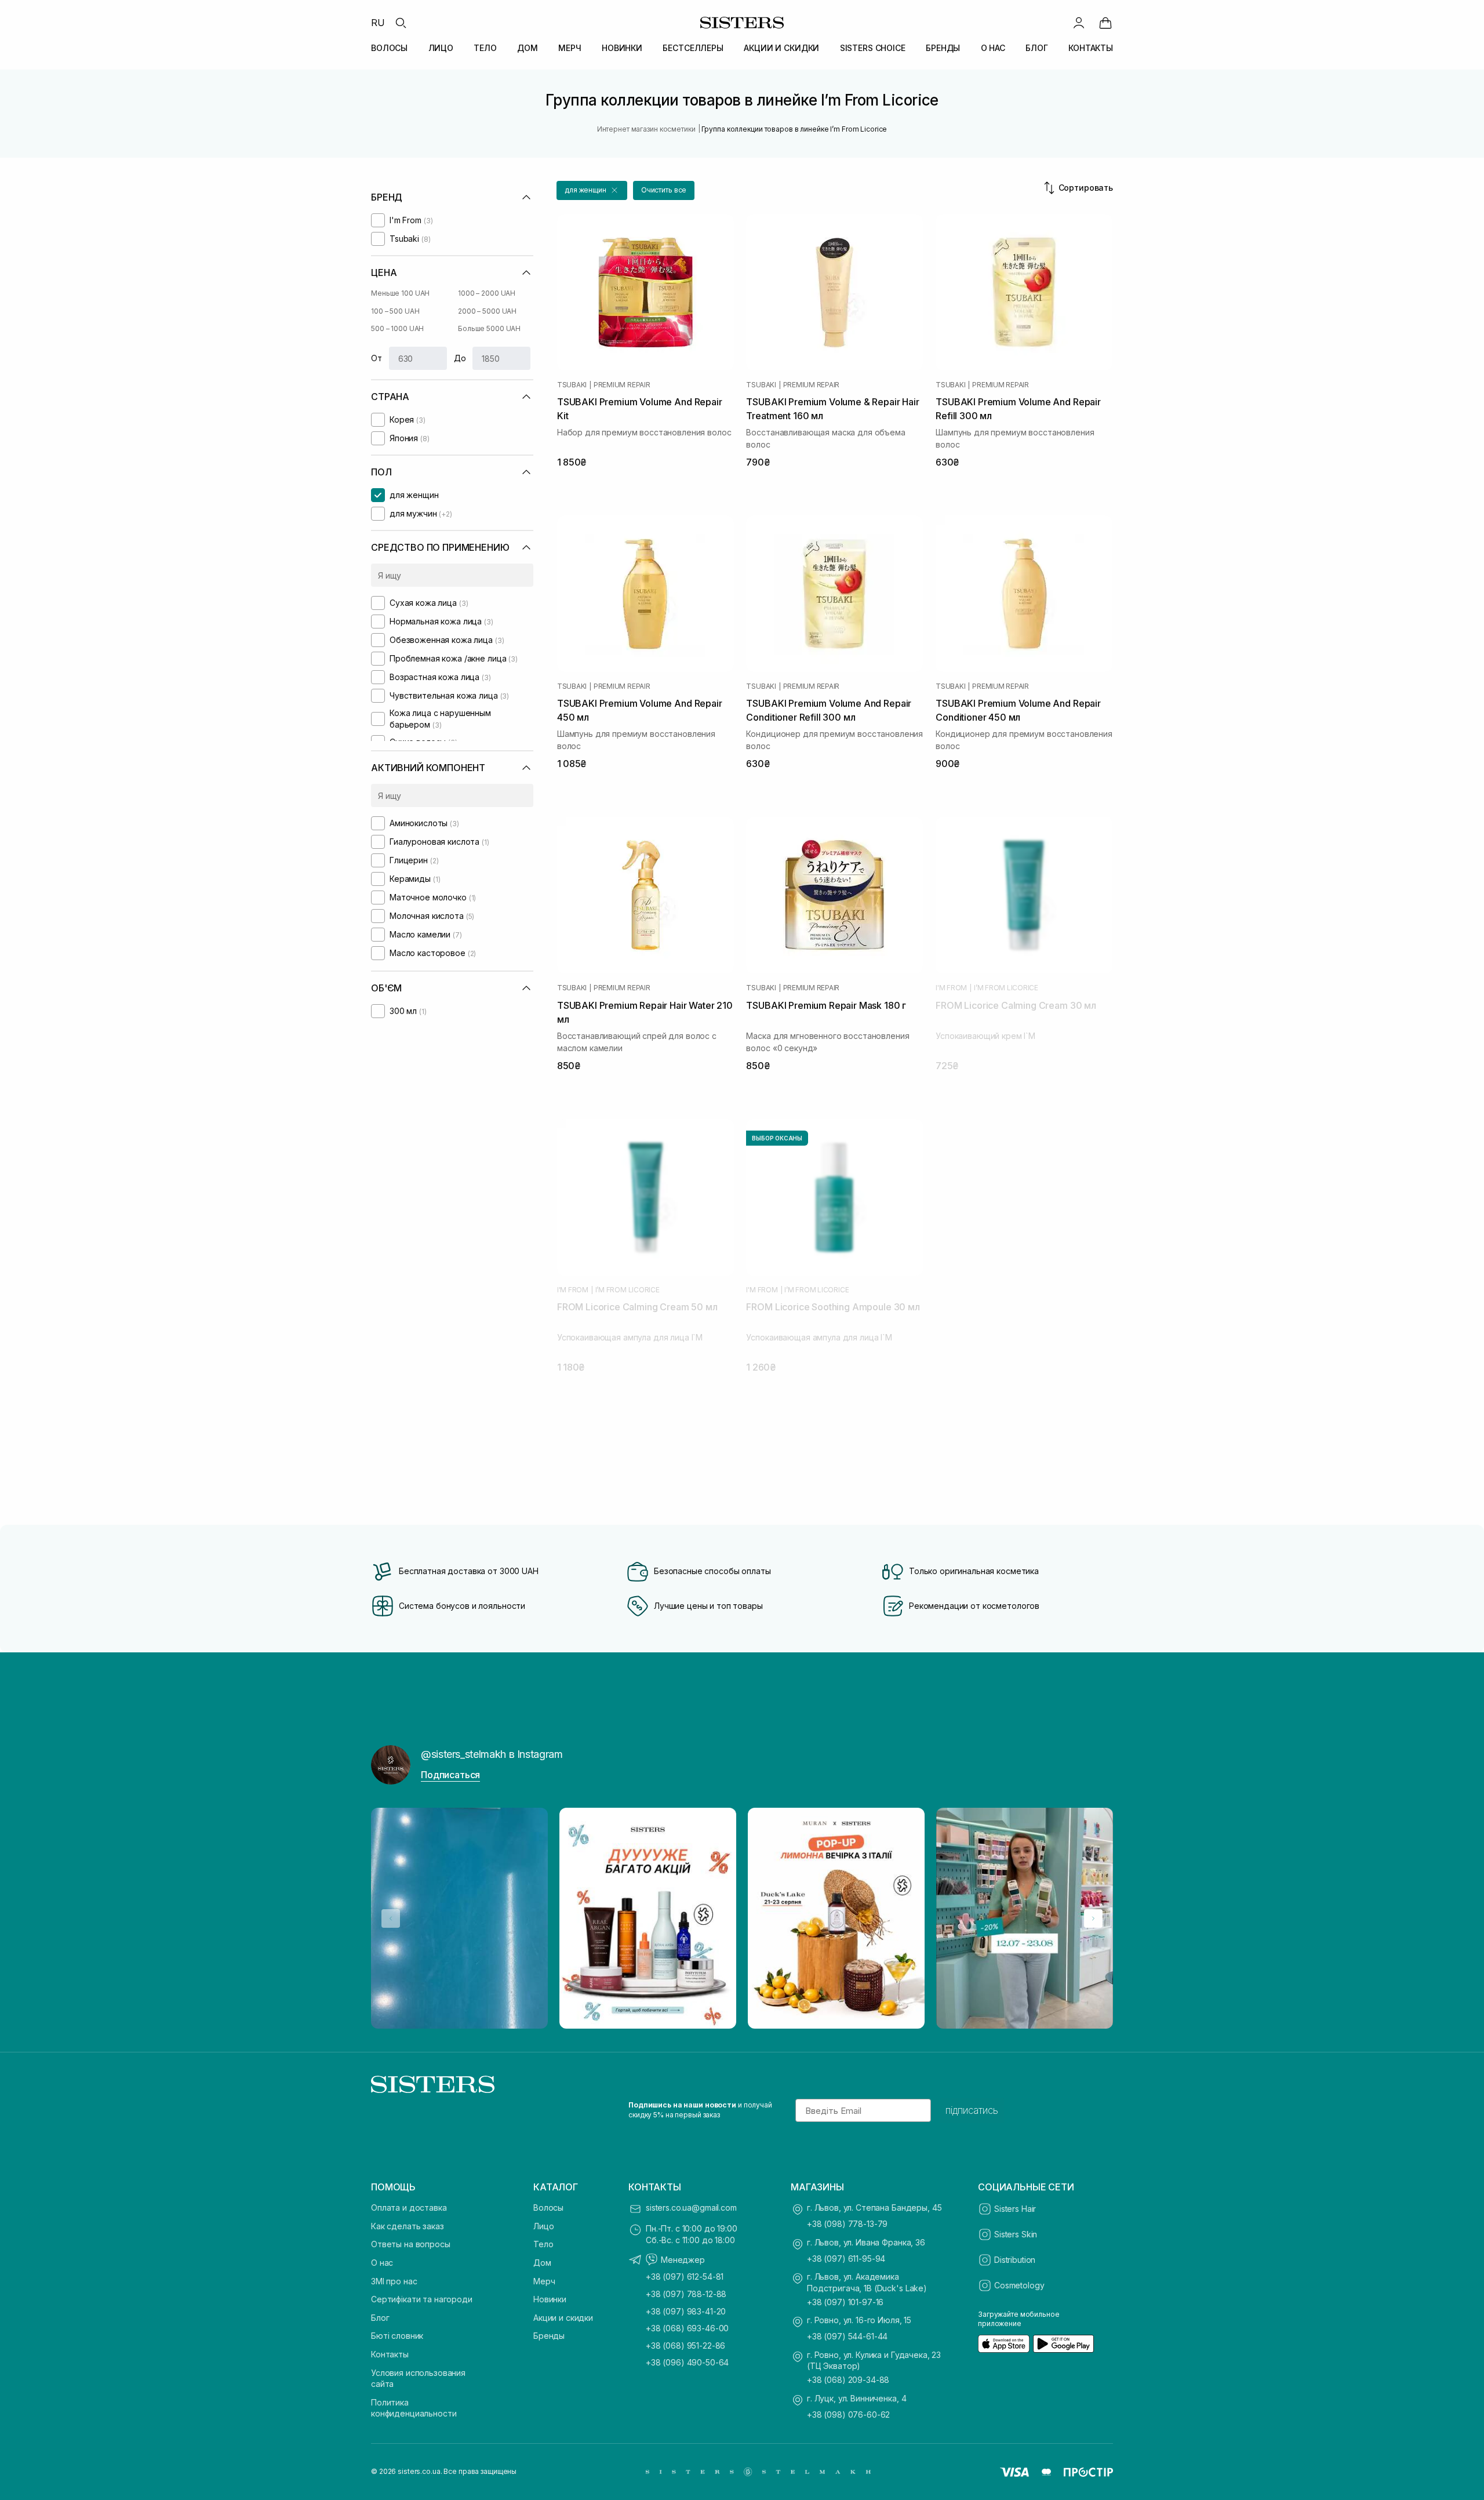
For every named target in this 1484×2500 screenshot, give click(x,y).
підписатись (972, 2110)
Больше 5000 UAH (489, 328)
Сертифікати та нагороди (422, 2299)
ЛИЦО (441, 48)
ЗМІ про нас (394, 2281)
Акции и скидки (563, 2318)
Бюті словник (397, 2336)
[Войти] (1079, 23)
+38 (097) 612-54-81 (685, 2276)
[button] (592, 190)
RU (378, 23)
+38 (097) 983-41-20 (686, 2311)
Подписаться (450, 1775)
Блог (380, 2318)
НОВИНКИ (622, 48)
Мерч (544, 2281)
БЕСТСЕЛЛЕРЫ (693, 48)
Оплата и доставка (409, 2208)
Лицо (543, 2226)
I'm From (951, 988)
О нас (382, 2263)
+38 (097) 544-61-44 (847, 2336)
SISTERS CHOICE (873, 48)
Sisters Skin (1016, 2234)
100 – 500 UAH (395, 311)
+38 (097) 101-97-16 (845, 2302)
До (460, 358)
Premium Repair (622, 385)
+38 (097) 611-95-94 (846, 2259)
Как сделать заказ (408, 2226)
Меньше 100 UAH (400, 293)
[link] (1105, 23)
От (377, 358)
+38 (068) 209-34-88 (848, 2380)
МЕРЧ (570, 48)
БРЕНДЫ (943, 48)
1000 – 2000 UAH (487, 293)
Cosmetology (1019, 2285)
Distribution (1015, 2260)
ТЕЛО (485, 48)
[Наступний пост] (1093, 1918)
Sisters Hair (1015, 2209)
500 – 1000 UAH (397, 328)
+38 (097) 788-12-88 (686, 2294)
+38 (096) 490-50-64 (687, 2362)
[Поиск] (401, 23)
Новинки (550, 2299)
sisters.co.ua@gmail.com (691, 2208)
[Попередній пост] (391, 1918)
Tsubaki (572, 385)
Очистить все (664, 190)
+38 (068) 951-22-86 (685, 2345)
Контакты (390, 2354)
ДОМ (528, 48)
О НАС (993, 48)
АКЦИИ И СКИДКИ (781, 48)
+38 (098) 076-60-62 (848, 2414)
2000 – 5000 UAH (487, 311)
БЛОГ (1036, 48)
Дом (542, 2263)
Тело (543, 2244)
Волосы (548, 2208)
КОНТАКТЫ (1091, 48)
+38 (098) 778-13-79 (847, 2224)
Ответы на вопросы (411, 2244)
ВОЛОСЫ (389, 48)
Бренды (549, 2336)
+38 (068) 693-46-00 (687, 2328)
